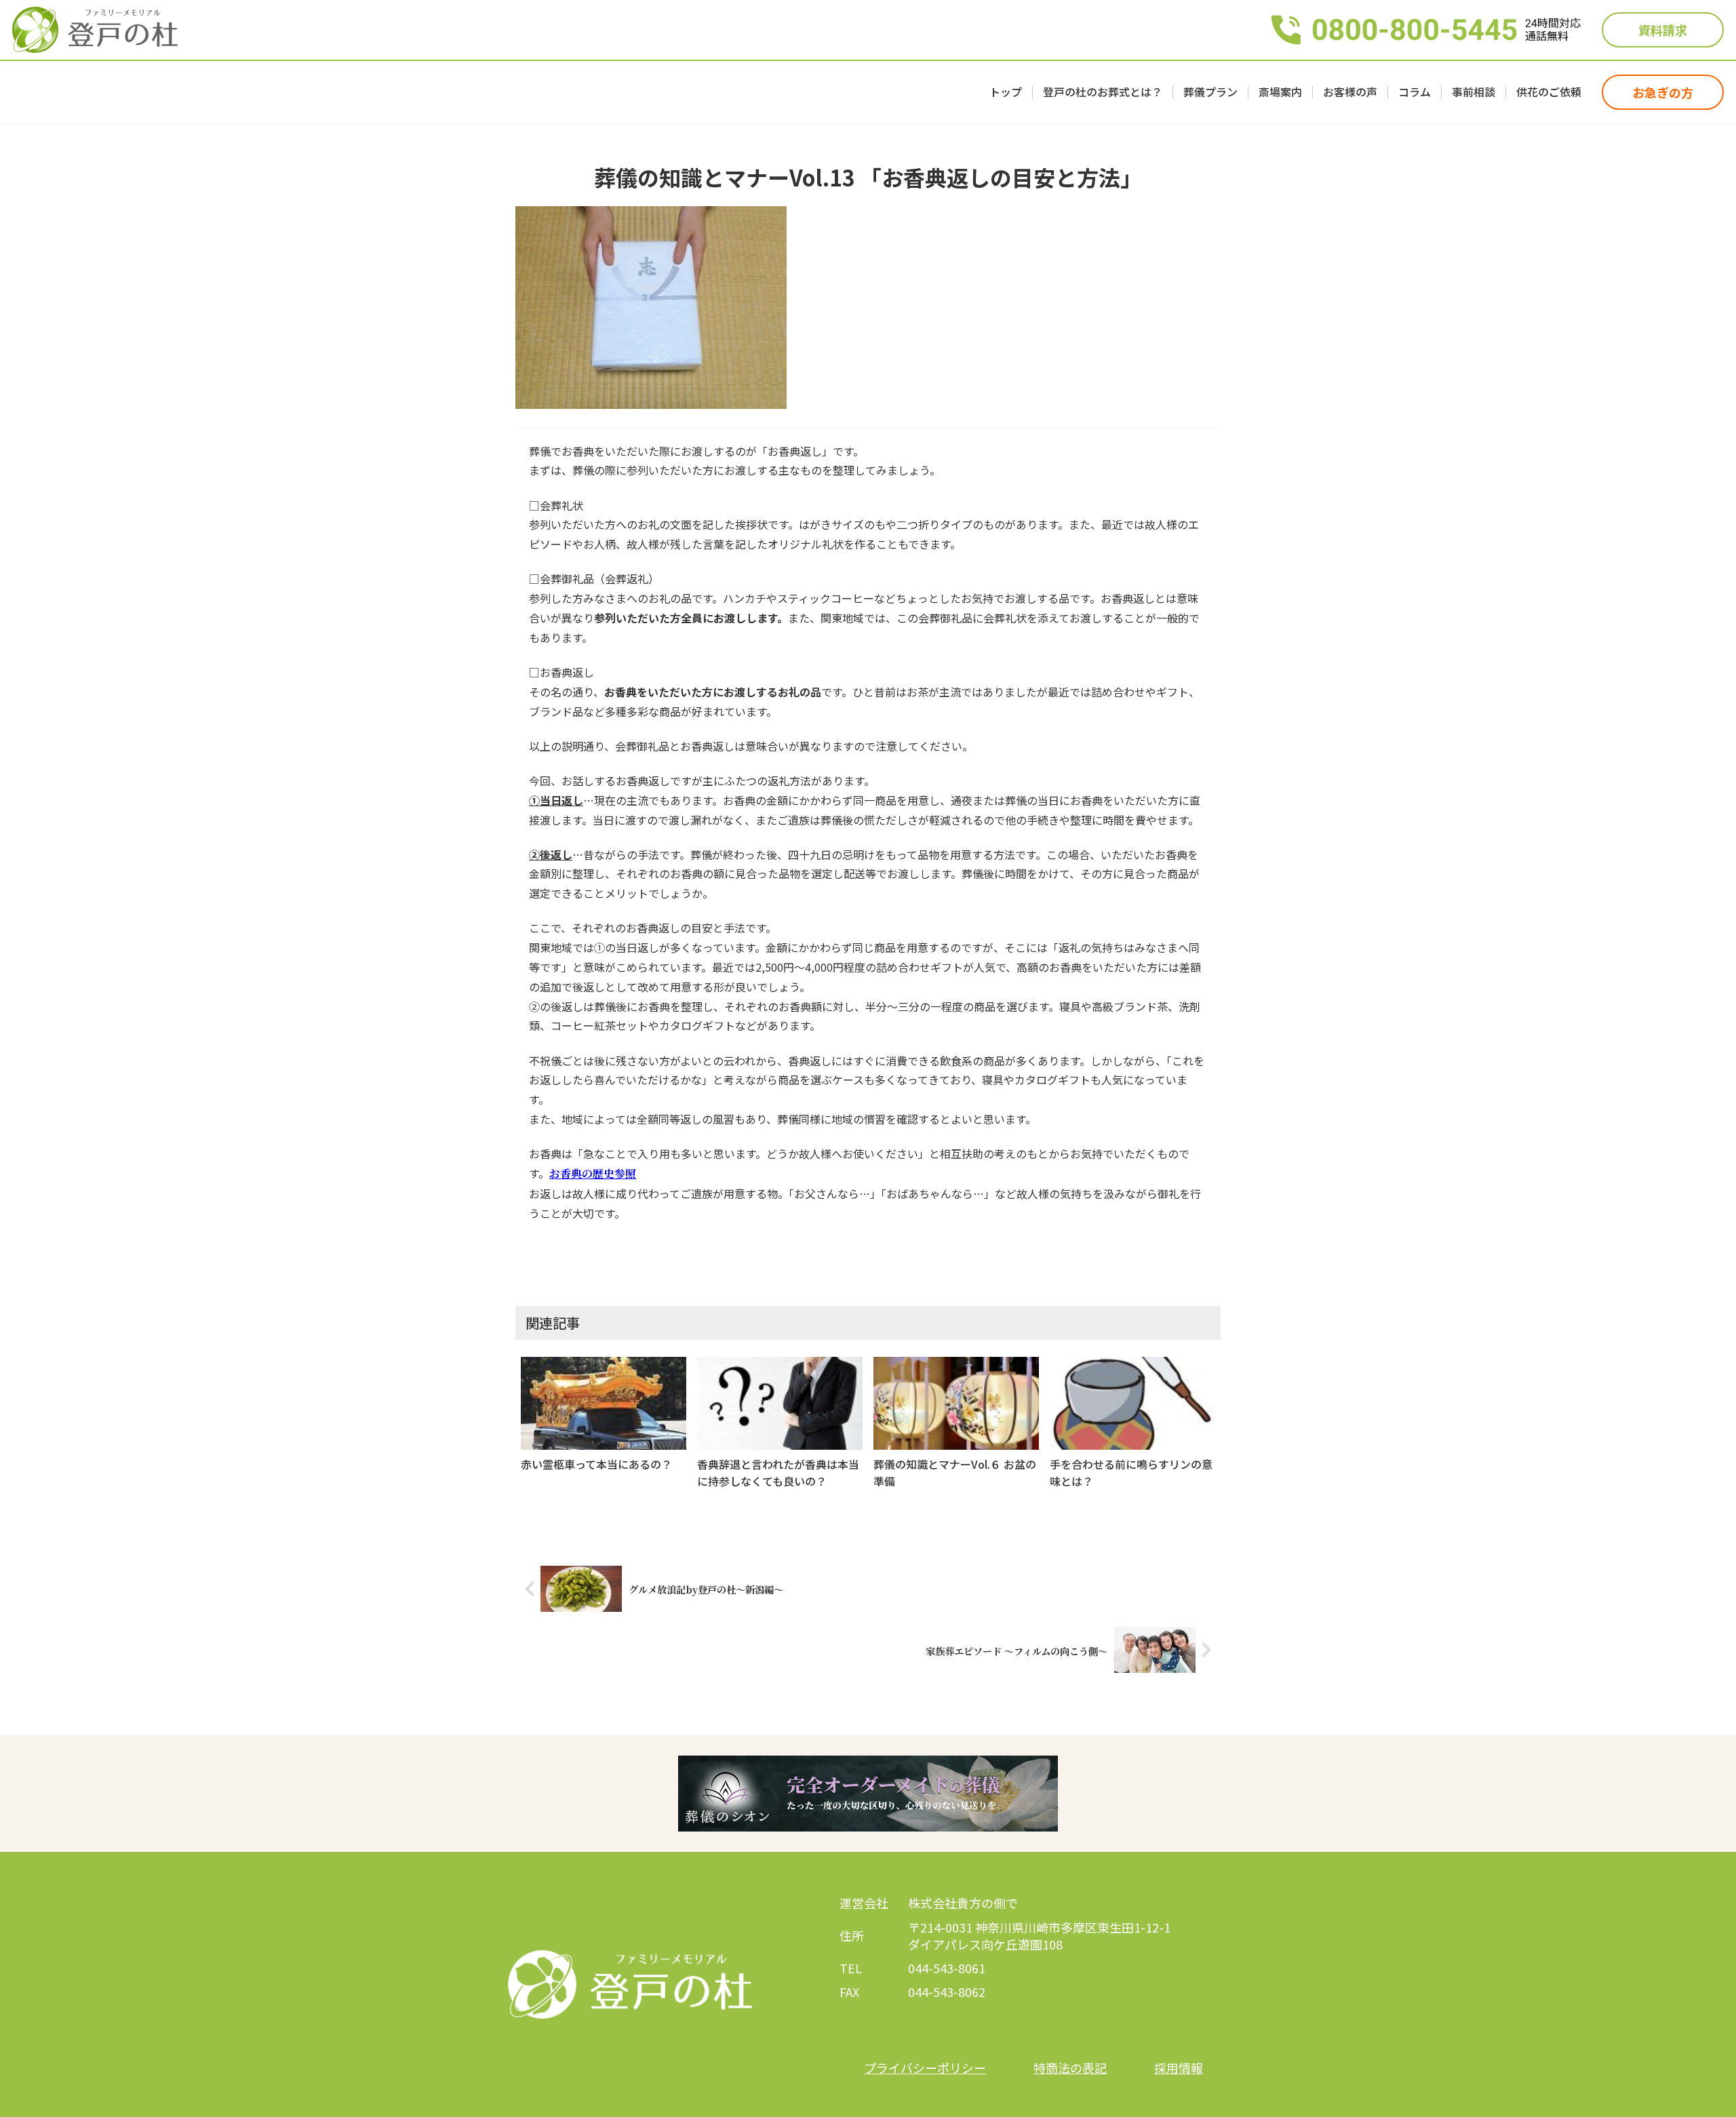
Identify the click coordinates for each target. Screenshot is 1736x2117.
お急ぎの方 (1663, 92)
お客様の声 (1350, 92)
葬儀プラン (1210, 92)
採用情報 (1179, 2067)
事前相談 (1474, 92)
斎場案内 (1280, 92)
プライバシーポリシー (925, 2067)
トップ (1006, 92)
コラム (1415, 92)
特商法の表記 (1070, 2067)
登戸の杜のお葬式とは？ (1103, 92)
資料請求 (1663, 30)
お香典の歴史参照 (593, 1173)
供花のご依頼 (1549, 92)
